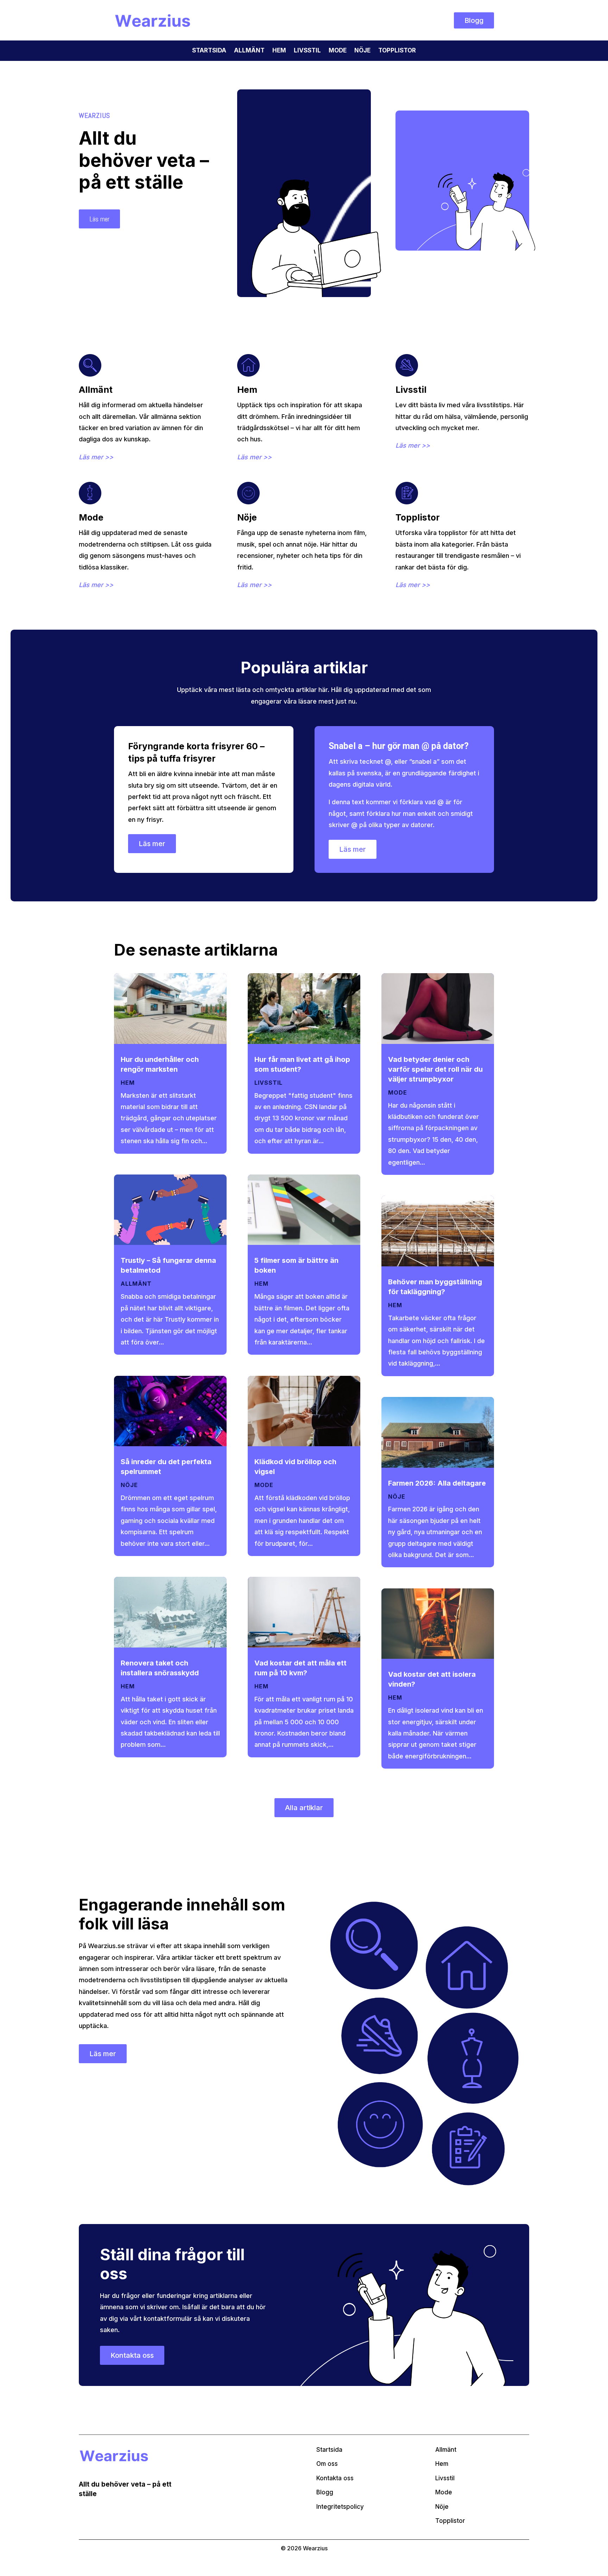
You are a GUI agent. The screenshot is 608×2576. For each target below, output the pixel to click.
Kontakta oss (132, 2355)
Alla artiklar (304, 1808)
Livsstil (307, 51)
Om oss (327, 2464)
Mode (338, 51)
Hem (279, 51)
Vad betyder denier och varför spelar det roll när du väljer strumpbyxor (435, 1069)
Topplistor (397, 51)
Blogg (474, 20)
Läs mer (99, 219)
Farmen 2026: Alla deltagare (437, 1483)
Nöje (362, 51)
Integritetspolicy (340, 2507)
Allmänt (249, 51)
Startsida (209, 51)
